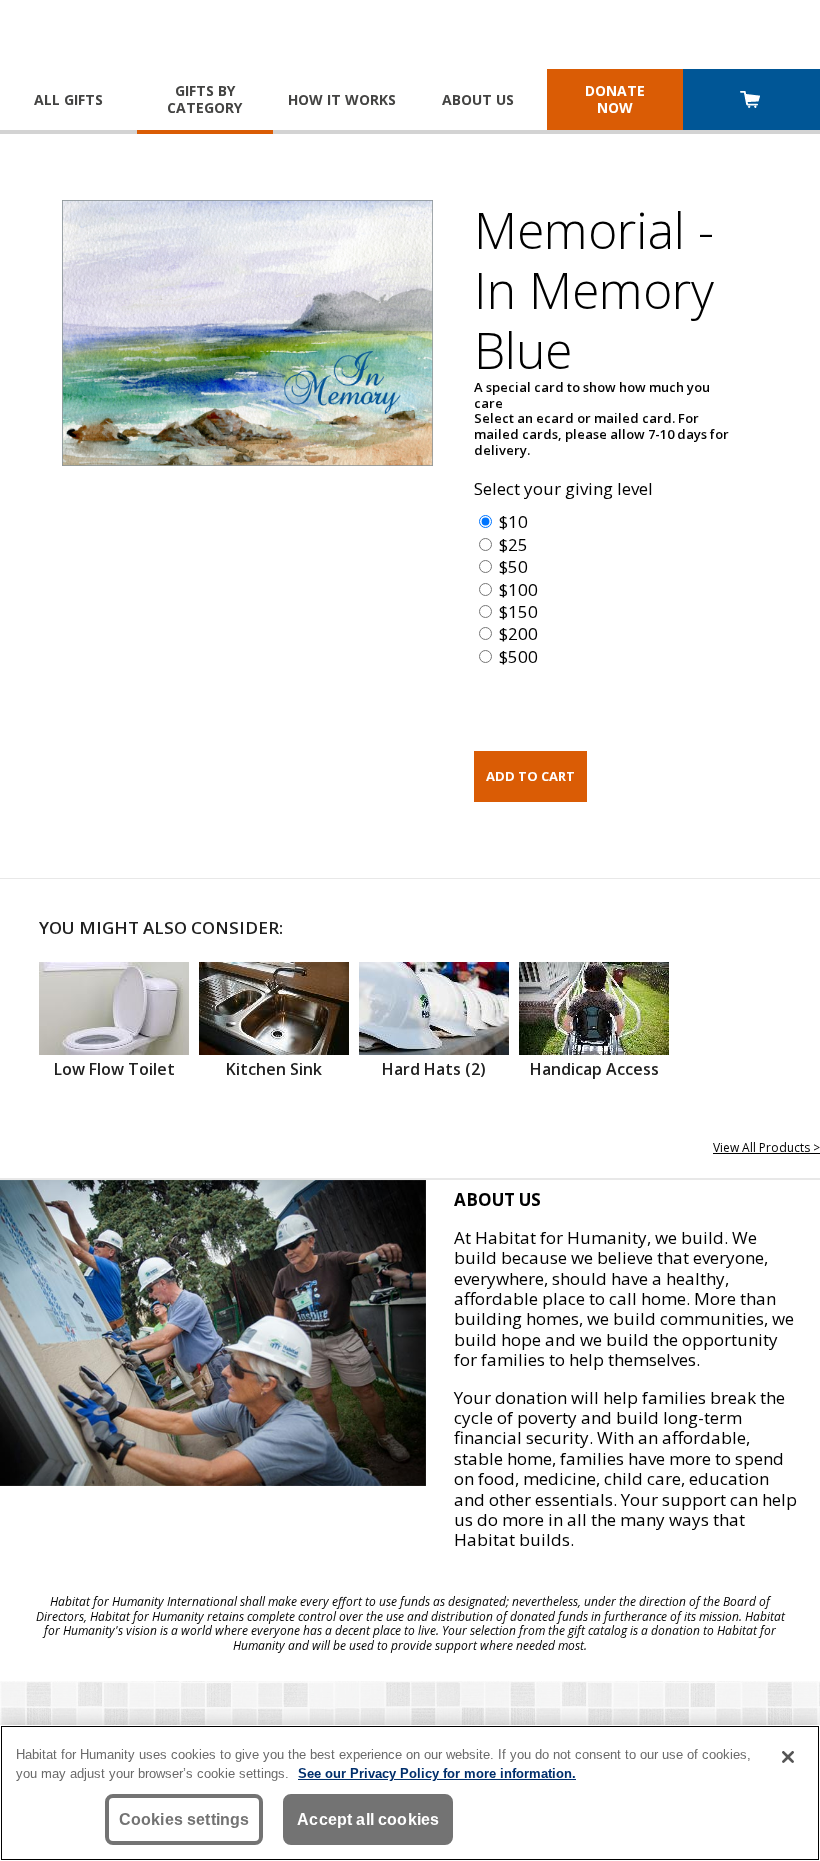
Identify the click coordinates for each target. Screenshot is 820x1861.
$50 (513, 566)
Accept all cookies (368, 1819)
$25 (513, 544)
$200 (518, 633)
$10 (513, 521)
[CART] (751, 101)
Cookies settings (184, 1819)
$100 (518, 589)
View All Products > (766, 1147)
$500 (518, 656)
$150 (518, 611)
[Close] (788, 1757)
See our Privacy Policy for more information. (437, 1773)
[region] (410, 1793)
